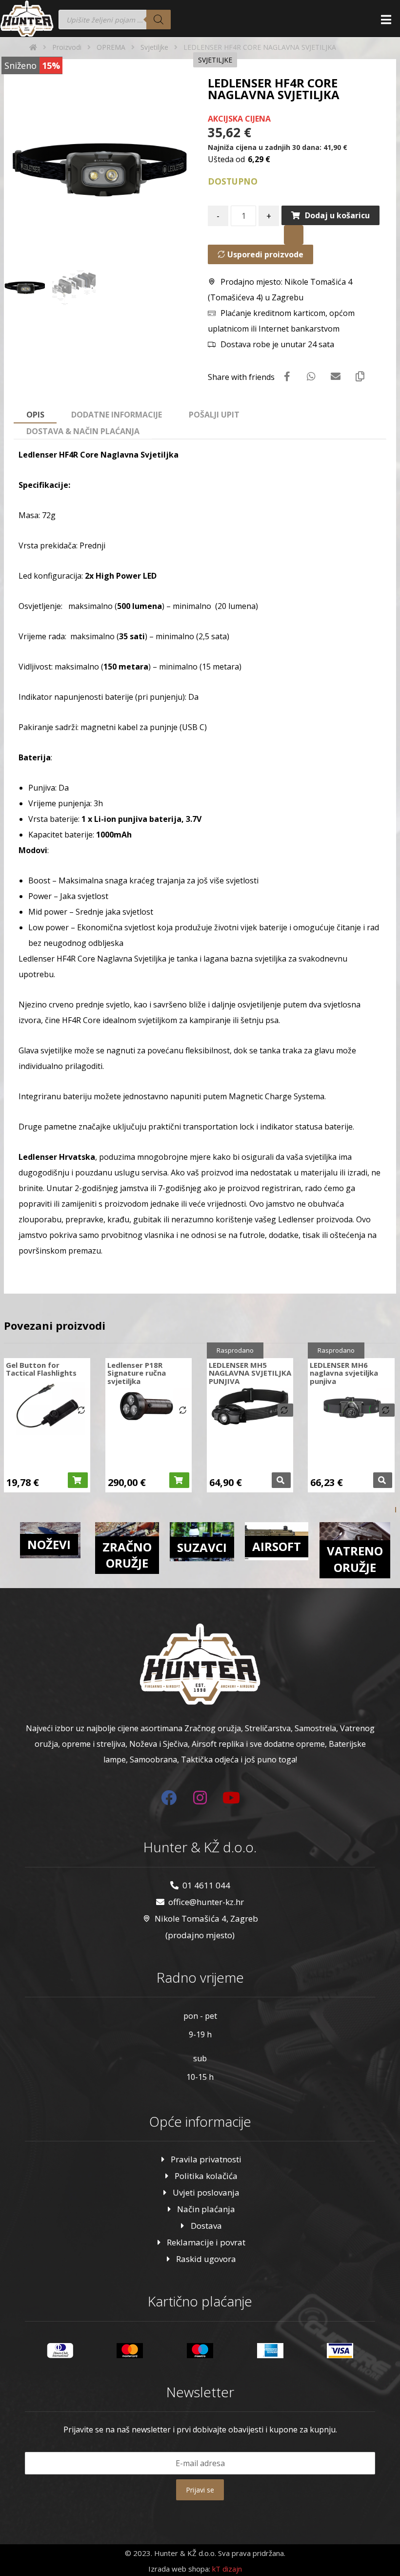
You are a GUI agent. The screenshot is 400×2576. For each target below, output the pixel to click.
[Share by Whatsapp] (311, 377)
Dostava (206, 2226)
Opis (35, 415)
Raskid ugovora (206, 2259)
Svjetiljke (215, 60)
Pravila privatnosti (206, 2159)
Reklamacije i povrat (206, 2242)
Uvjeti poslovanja (206, 2192)
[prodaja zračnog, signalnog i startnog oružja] (27, 19)
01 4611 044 (206, 1885)
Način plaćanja (206, 2209)
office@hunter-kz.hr (206, 1902)
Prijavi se (200, 2490)
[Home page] (33, 47)
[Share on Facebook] (287, 377)
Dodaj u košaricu (337, 215)
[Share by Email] (336, 377)
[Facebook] (169, 1798)
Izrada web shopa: (179, 2569)
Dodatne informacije (117, 415)
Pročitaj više (281, 1480)
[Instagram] (200, 1798)
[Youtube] (231, 1798)
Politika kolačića (206, 2176)
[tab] (35, 415)
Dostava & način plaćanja (83, 431)
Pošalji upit (214, 415)
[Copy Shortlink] (360, 377)
